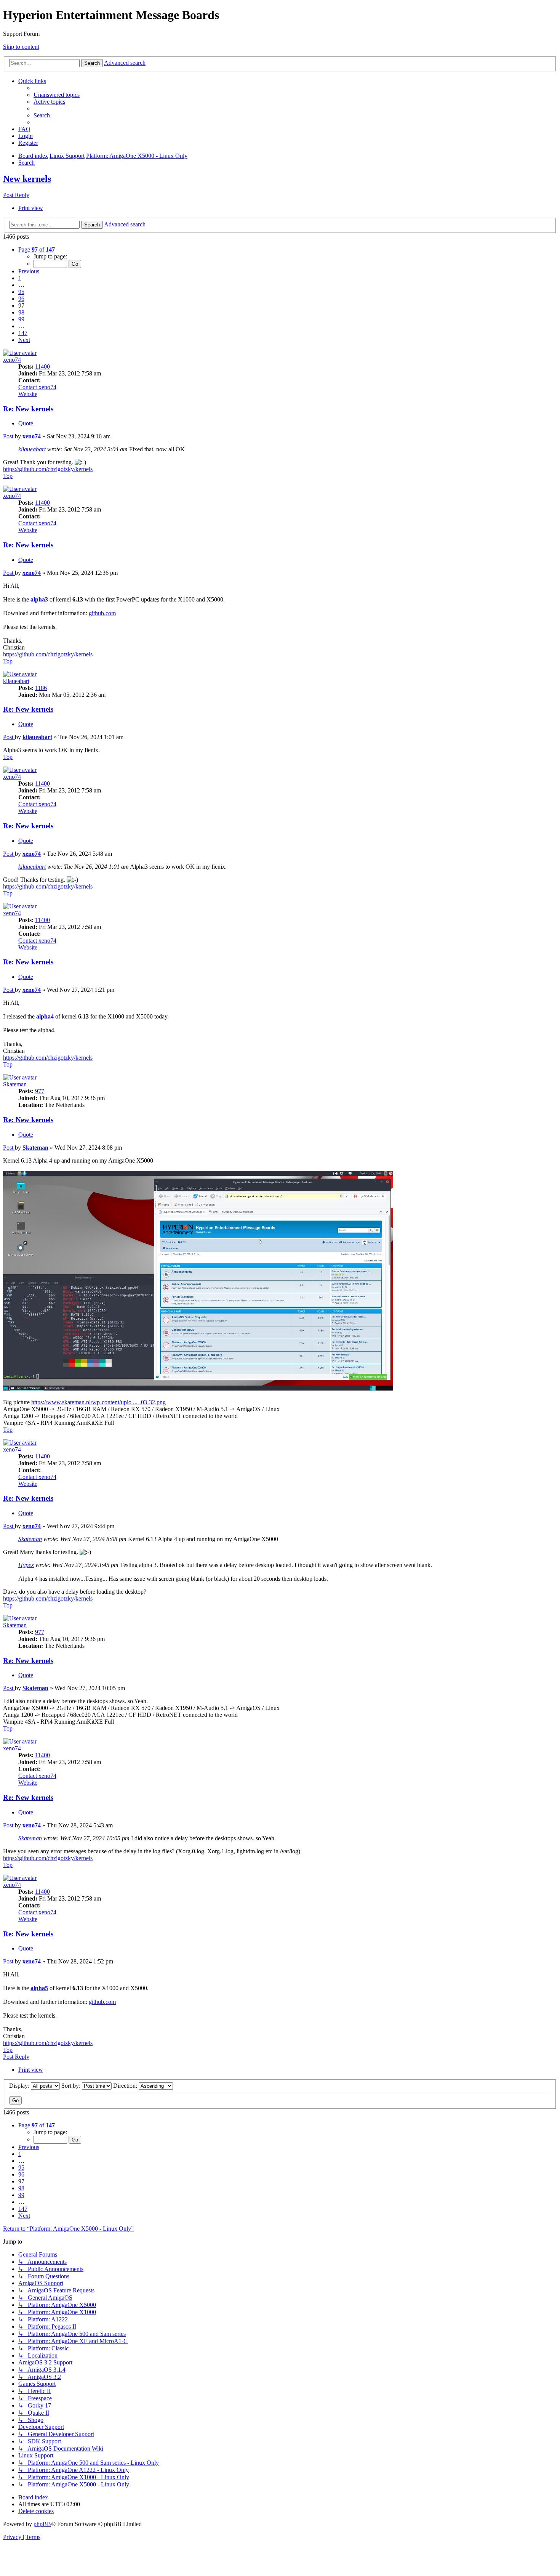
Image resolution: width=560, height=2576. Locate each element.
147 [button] (23, 333)
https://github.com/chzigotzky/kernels (48, 469)
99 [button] (21, 319)
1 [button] (20, 278)
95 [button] (21, 292)
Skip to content (21, 47)
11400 (42, 367)
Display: (20, 2086)
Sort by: (72, 2086)
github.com (102, 613)
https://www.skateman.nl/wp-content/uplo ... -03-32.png (98, 1402)
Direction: (126, 2086)
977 (40, 1091)
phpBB (42, 2524)
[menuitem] (57, 95)
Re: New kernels (28, 409)
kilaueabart (32, 449)
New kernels (27, 179)
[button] (37, 249)
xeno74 (12, 360)
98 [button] (21, 312)
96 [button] (21, 299)
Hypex (26, 1565)
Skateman (15, 1084)
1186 (41, 688)
